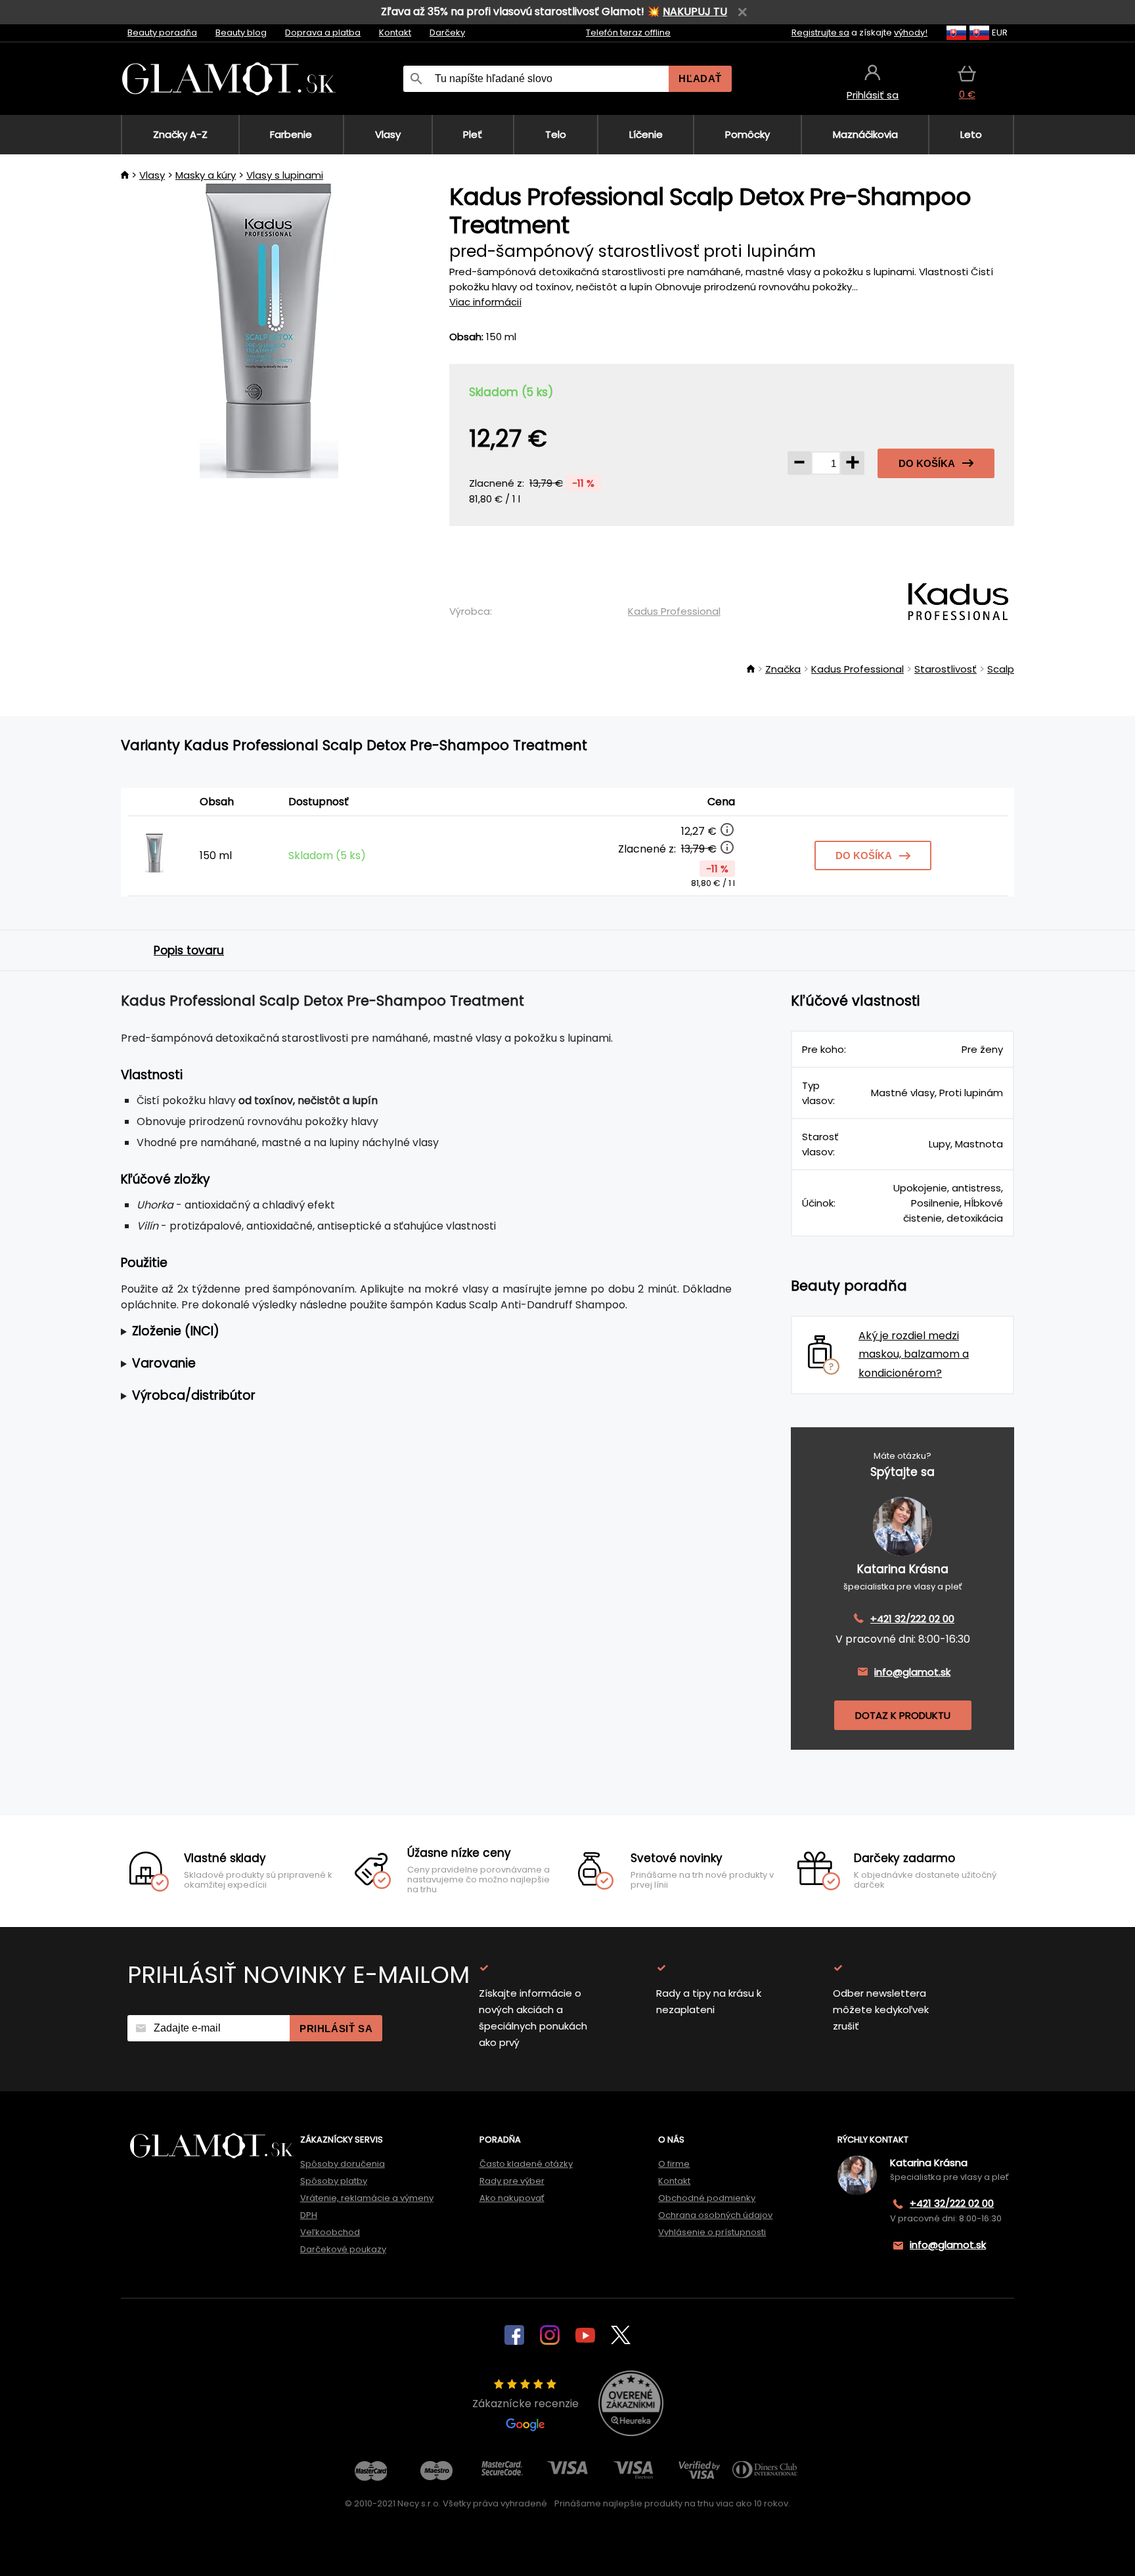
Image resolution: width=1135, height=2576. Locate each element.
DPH (309, 2215)
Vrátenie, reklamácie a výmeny (367, 2198)
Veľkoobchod (330, 2232)
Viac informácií (485, 302)
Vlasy (152, 175)
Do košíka (927, 463)
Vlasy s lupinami (285, 175)
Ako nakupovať (512, 2198)
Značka (783, 669)
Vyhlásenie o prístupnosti (712, 2232)
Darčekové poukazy (343, 2249)
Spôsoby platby (334, 2181)
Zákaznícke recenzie (525, 2404)
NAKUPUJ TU (695, 11)
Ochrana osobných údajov (715, 2215)
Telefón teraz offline (628, 33)
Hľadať (700, 78)
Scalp (1001, 669)
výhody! (911, 33)
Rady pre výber (512, 2181)
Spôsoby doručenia (343, 2164)
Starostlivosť (946, 669)
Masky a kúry (206, 175)
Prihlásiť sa (336, 2029)
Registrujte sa (820, 33)
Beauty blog (241, 33)
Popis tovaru (189, 950)
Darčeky (447, 33)
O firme (674, 2164)
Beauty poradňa (162, 33)
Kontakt (395, 33)
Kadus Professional (674, 611)
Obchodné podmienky (707, 2198)
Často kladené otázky (526, 2164)
